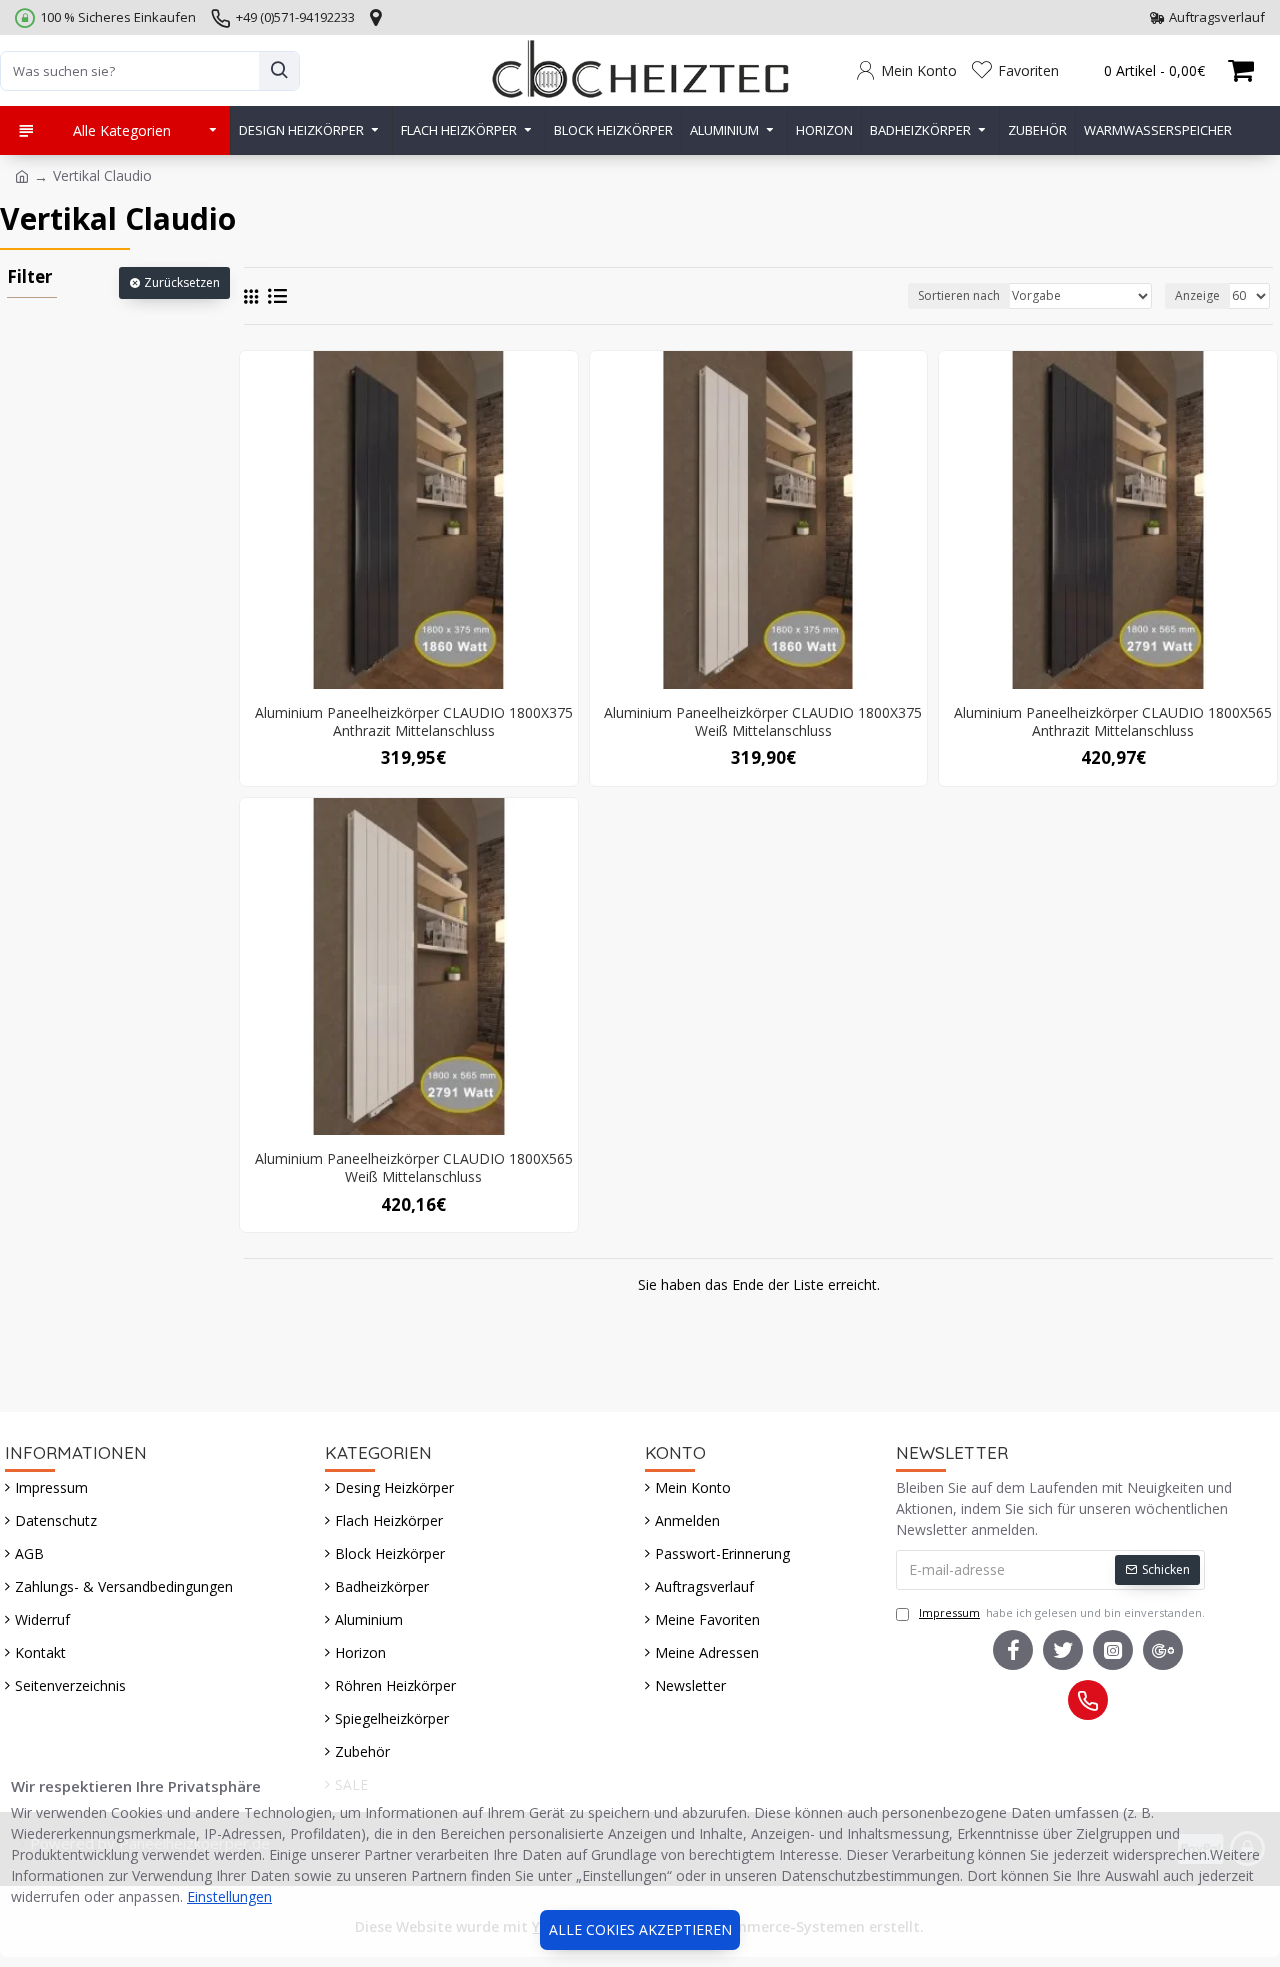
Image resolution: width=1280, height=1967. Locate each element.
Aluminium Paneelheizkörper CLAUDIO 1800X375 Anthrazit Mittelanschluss (414, 722)
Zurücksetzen (182, 282)
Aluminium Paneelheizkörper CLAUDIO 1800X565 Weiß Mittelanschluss (414, 1168)
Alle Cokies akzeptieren (640, 1929)
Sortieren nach (959, 295)
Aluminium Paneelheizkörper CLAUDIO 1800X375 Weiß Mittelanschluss (763, 722)
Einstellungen (229, 1896)
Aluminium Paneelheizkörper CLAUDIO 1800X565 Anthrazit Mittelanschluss (1113, 722)
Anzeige (1197, 295)
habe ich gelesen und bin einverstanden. (1062, 1612)
